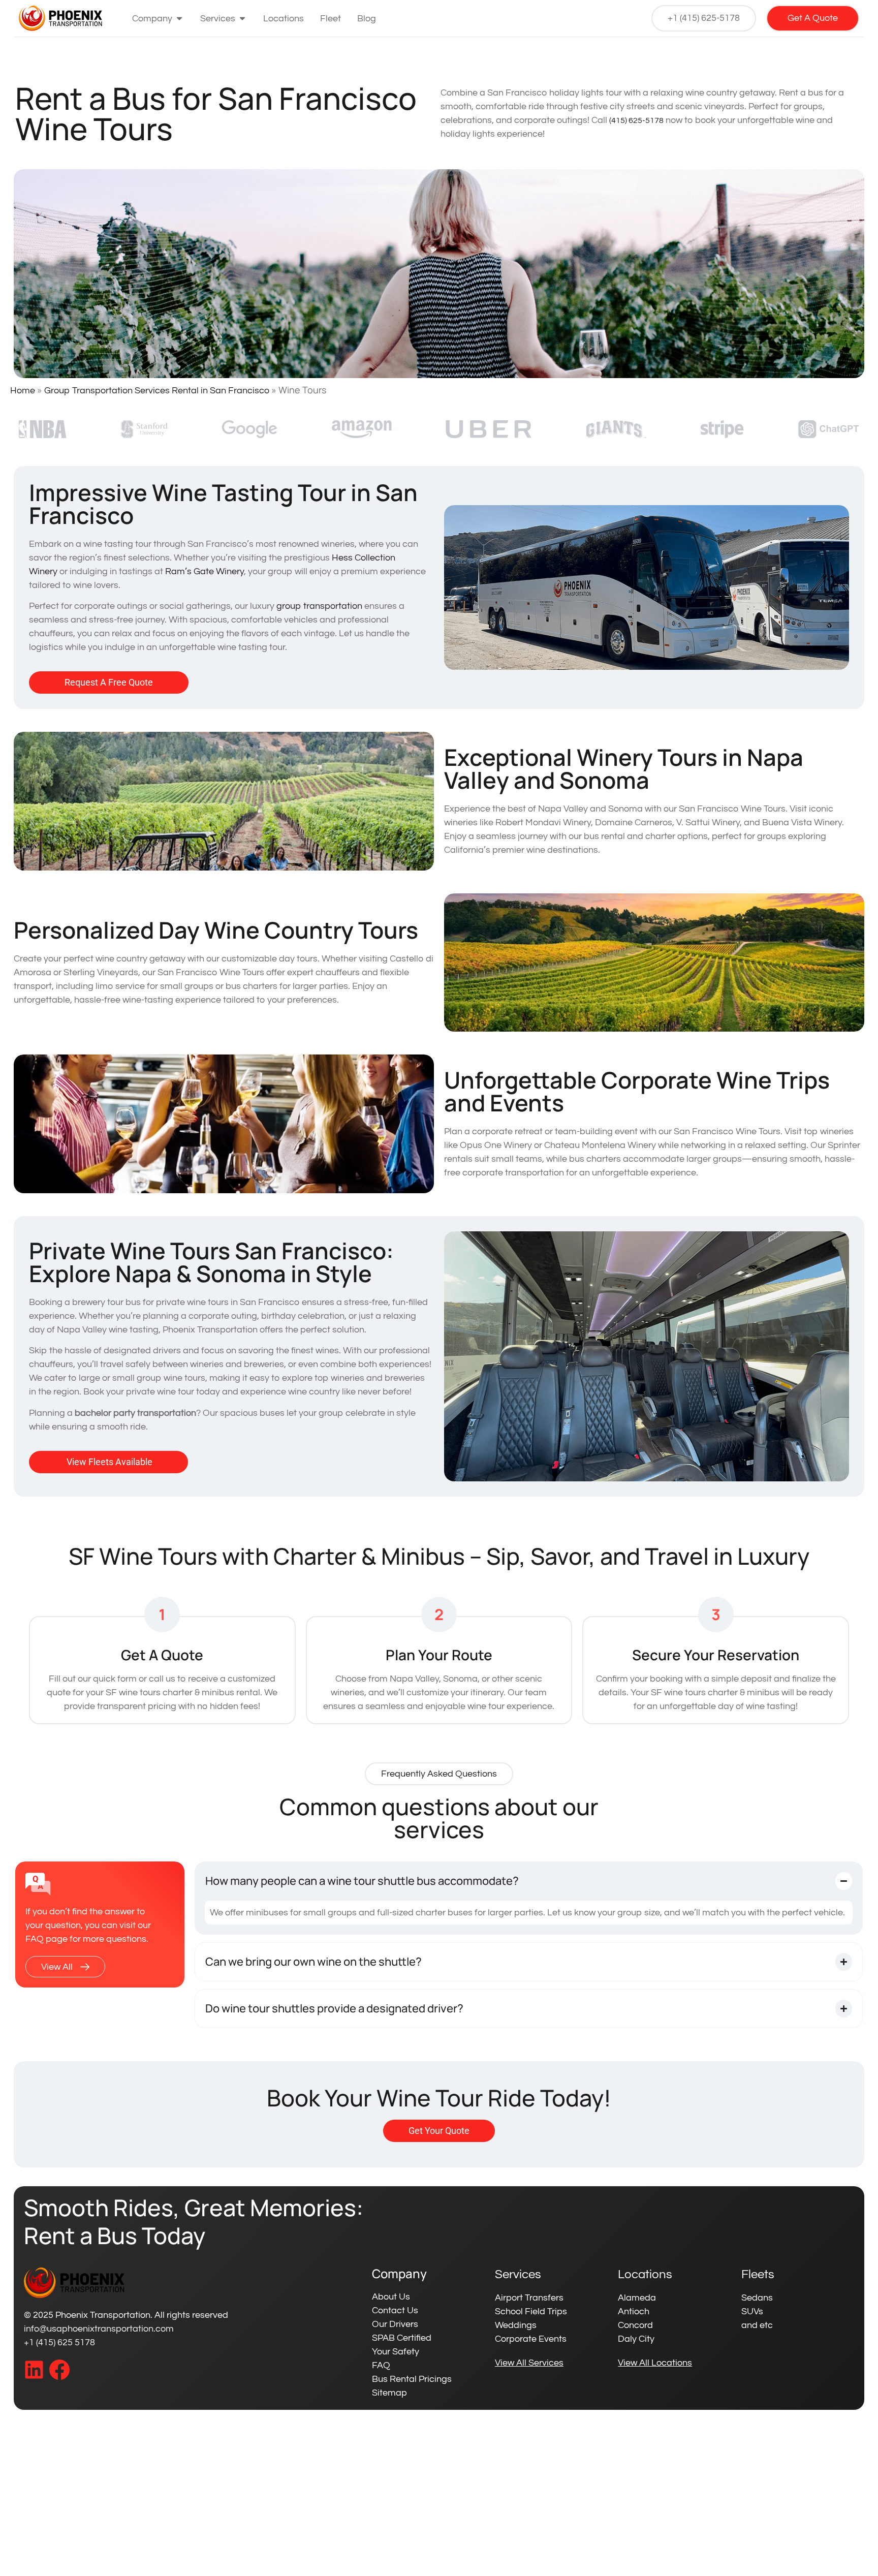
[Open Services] (242, 19)
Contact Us (395, 2310)
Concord (635, 2325)
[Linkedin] (34, 2370)
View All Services (529, 2363)
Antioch (634, 2311)
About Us (391, 2297)
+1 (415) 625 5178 (59, 2342)
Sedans (757, 2298)
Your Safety (396, 2352)
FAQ (381, 2365)
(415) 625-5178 (636, 120)
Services (518, 2274)
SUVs (752, 2311)
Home (23, 391)
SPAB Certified (402, 2338)
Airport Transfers (529, 2298)
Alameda (637, 2298)
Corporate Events (531, 2339)
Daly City (636, 2339)
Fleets (758, 2274)
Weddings (516, 2325)
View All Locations (655, 2363)
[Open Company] (179, 19)
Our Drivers (395, 2324)
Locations (645, 2274)
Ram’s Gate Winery (205, 571)
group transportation (319, 606)
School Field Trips (531, 2311)
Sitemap (389, 2393)
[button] (439, 1774)
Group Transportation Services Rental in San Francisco (157, 391)
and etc (757, 2325)
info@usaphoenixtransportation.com (99, 2329)
